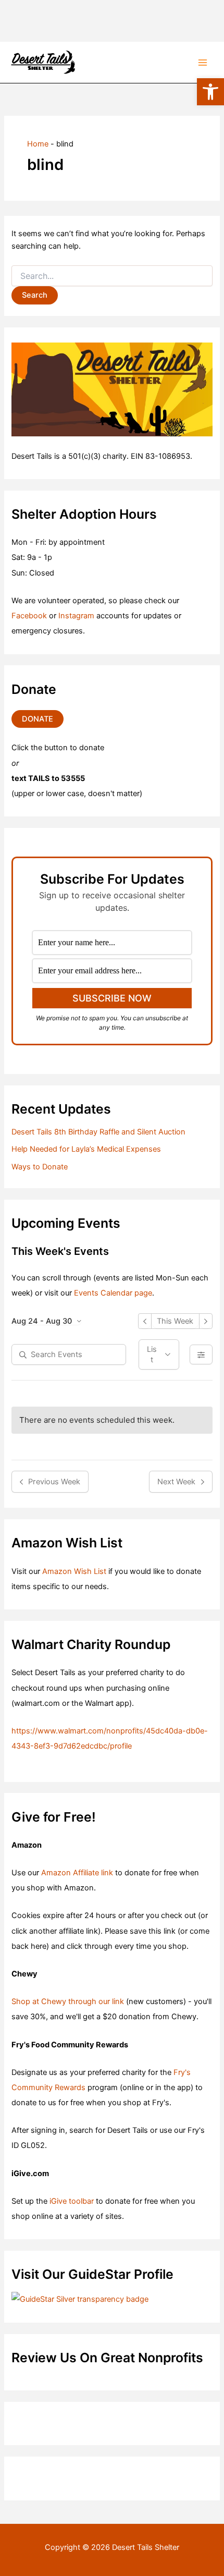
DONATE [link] (38, 719)
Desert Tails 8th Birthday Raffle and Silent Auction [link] (98, 1132)
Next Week (176, 1482)
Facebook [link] (29, 616)
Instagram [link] (76, 616)
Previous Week (54, 1482)
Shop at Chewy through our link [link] (68, 2001)
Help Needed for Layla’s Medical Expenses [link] (86, 1149)
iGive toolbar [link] (72, 2201)
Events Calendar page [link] (113, 1293)
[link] (210, 92)
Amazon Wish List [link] (74, 1571)
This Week (175, 1321)
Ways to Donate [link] (40, 1167)
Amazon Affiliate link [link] (77, 1873)
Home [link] (38, 144)
